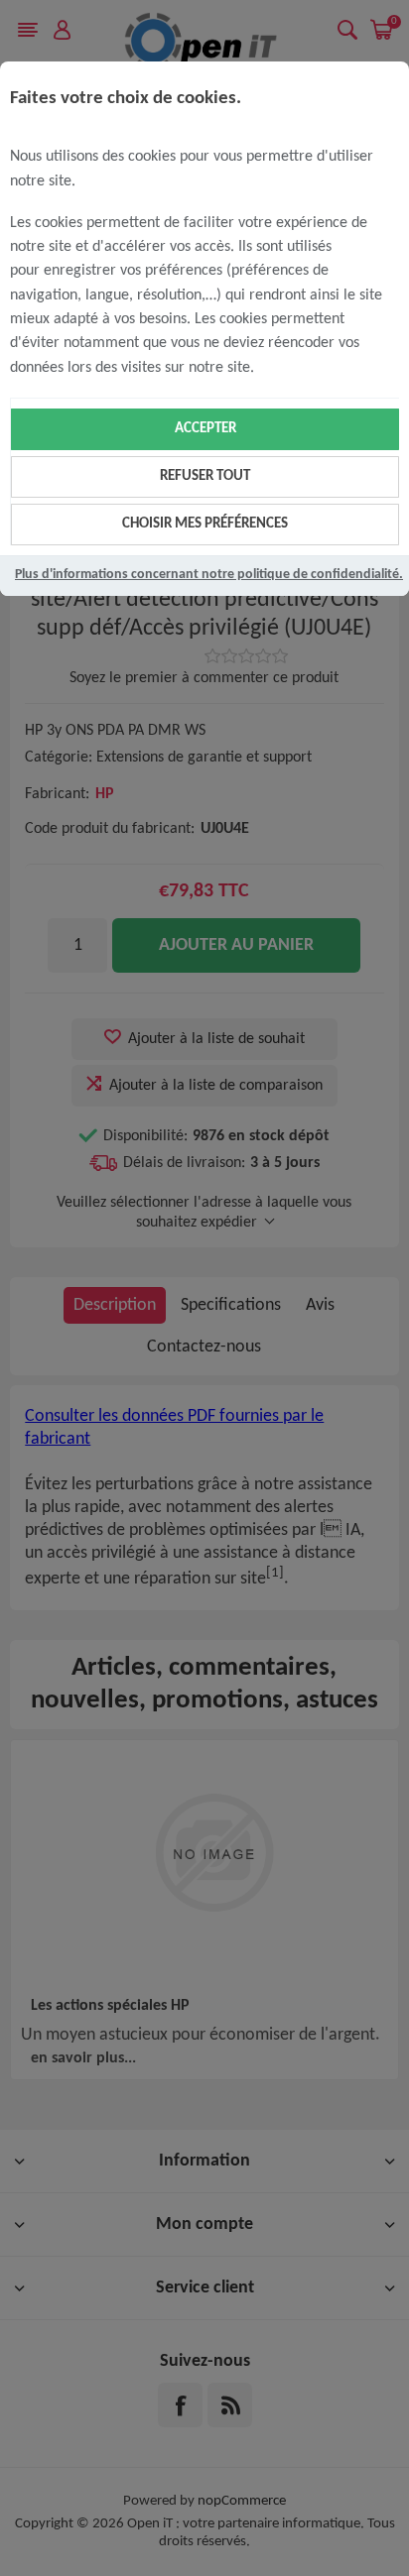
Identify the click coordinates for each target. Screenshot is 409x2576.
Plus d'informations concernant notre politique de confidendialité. (209, 575)
